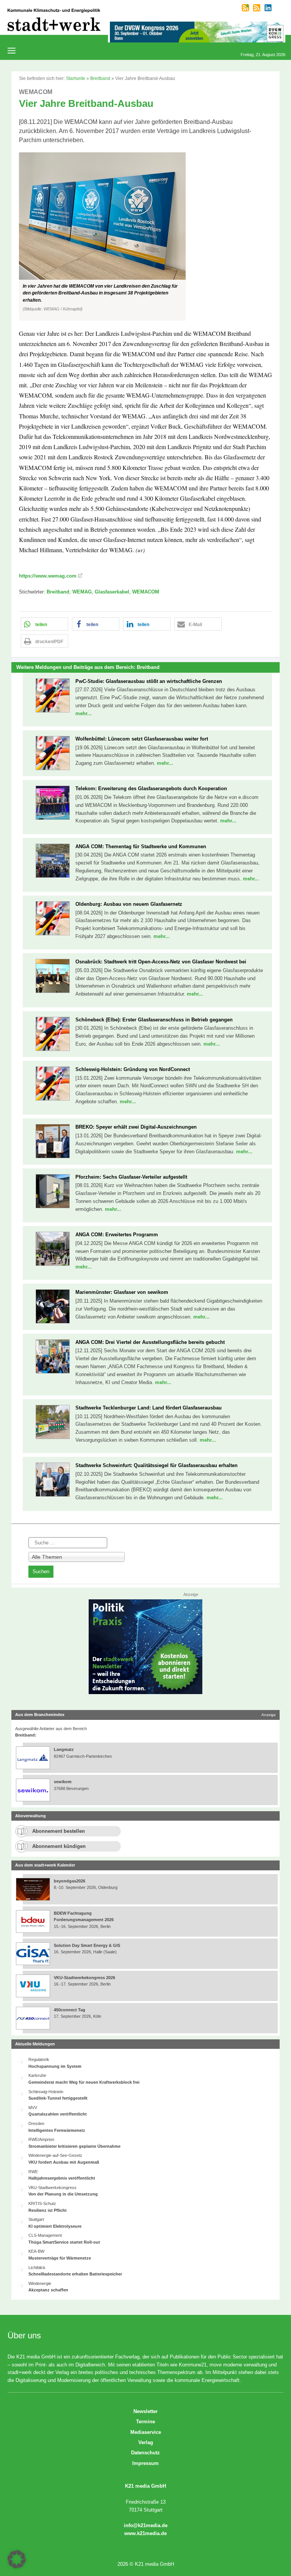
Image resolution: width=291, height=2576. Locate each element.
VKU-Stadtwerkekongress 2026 (85, 1978)
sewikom (63, 1782)
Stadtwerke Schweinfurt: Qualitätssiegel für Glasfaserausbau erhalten (156, 1465)
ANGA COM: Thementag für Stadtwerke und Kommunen (141, 846)
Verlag (146, 2442)
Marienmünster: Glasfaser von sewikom (122, 1292)
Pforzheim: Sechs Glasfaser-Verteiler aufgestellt (131, 1177)
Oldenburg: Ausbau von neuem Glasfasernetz (129, 904)
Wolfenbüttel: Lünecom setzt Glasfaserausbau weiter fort (142, 739)
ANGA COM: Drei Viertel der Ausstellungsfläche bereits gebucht (150, 1342)
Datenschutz (145, 2453)
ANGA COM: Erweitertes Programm (117, 1235)
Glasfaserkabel (112, 592)
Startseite (76, 78)
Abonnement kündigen (59, 1846)
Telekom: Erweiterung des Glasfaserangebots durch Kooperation (151, 788)
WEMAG (82, 592)
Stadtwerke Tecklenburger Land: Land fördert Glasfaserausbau (149, 1408)
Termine (145, 2422)
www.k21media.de (145, 2533)
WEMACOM (146, 592)
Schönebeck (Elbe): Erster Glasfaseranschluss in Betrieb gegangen (154, 1020)
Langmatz (64, 1749)
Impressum (145, 2463)
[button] (145, 236)
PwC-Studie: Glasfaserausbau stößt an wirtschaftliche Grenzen (149, 681)
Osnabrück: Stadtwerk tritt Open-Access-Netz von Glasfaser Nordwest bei (161, 962)
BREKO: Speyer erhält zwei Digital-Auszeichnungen (136, 1127)
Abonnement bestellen (59, 1831)
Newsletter (145, 2411)
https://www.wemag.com (48, 576)
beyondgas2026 (70, 1881)
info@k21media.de (146, 2525)
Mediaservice (146, 2432)
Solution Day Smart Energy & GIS (87, 1945)
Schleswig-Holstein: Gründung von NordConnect (133, 1069)
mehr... (84, 713)
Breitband (100, 78)
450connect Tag (70, 2010)
